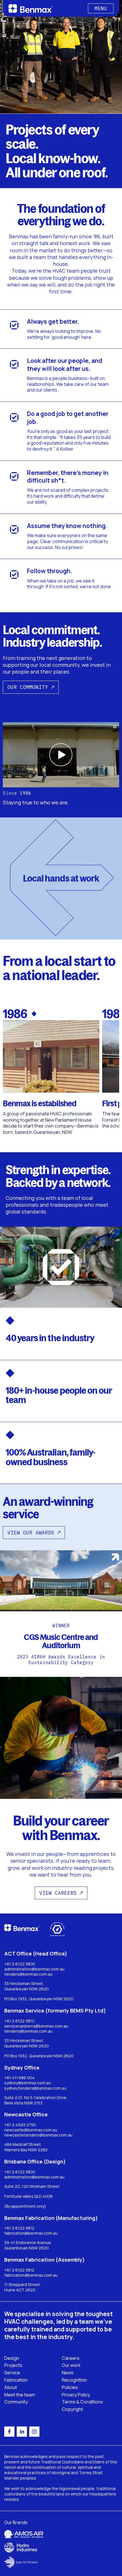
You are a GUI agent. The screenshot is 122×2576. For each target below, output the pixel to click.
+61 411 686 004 (19, 2078)
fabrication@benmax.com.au (31, 2233)
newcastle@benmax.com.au (31, 2130)
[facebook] (9, 2432)
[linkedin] (22, 2432)
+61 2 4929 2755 (20, 2125)
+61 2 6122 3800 (20, 1964)
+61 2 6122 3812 (19, 2228)
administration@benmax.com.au (34, 1969)
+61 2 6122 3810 (19, 2021)
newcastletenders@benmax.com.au (38, 2135)
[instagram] (34, 2432)
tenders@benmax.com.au (28, 1974)
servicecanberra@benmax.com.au (36, 2026)
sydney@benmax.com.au (28, 2083)
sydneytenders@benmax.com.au (35, 2088)
